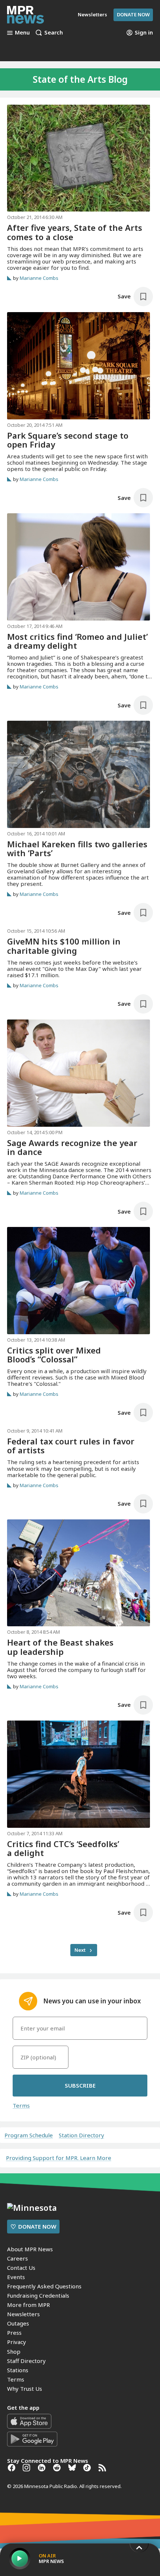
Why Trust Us (25, 2389)
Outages (18, 2323)
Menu (22, 33)
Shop (14, 2351)
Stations (18, 2370)
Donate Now (133, 14)
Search (54, 33)
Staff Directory (26, 2361)
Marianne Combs (39, 278)
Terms (21, 2105)
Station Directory (81, 2135)
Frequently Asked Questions (44, 2286)
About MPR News (30, 2249)
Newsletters (23, 2314)
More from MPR (28, 2305)
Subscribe (80, 2085)
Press (14, 2333)
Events (16, 2277)
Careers (17, 2258)
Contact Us (21, 2268)
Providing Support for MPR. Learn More (59, 2158)
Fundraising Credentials (38, 2295)
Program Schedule (29, 2135)
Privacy (17, 2342)
